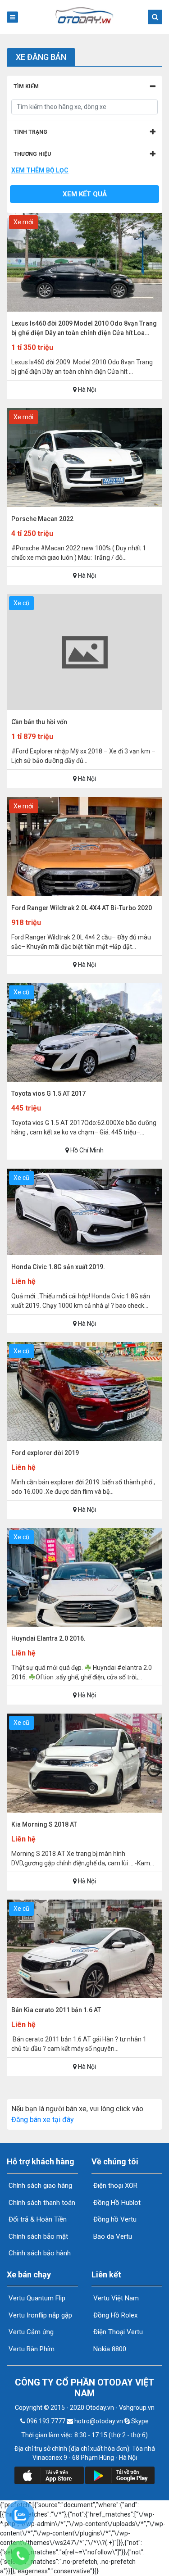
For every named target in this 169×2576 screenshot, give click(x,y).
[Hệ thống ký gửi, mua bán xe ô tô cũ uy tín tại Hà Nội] (85, 22)
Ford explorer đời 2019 (45, 1453)
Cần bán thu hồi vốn (39, 722)
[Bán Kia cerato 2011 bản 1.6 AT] (84, 1996)
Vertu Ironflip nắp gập (39, 2315)
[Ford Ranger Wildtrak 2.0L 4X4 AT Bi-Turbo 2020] (84, 894)
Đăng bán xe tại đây (43, 2120)
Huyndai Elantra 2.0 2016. (48, 1638)
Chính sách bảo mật (37, 2236)
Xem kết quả (85, 194)
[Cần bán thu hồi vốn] (84, 708)
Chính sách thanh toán (41, 2203)
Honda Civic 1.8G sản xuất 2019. (58, 1267)
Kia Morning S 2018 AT (44, 1824)
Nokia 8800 (109, 2349)
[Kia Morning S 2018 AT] (84, 1810)
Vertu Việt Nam (115, 2298)
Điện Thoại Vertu (117, 2332)
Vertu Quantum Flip (36, 2298)
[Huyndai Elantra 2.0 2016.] (84, 1624)
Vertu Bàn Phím (31, 2349)
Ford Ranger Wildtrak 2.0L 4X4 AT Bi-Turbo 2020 (82, 908)
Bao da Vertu (112, 2236)
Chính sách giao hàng (39, 2186)
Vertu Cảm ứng (30, 2332)
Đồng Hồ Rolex (114, 2315)
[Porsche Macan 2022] (84, 505)
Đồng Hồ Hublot (116, 2203)
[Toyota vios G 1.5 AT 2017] (84, 1079)
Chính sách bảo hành (39, 2253)
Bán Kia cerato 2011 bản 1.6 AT (56, 2010)
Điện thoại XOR (114, 2186)
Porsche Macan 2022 (42, 519)
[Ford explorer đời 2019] (84, 1439)
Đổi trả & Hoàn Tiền (37, 2219)
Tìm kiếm (26, 86)
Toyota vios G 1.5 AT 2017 (48, 1093)
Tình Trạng (30, 132)
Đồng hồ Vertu (114, 2219)
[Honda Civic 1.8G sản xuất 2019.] (84, 1253)
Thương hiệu (32, 154)
